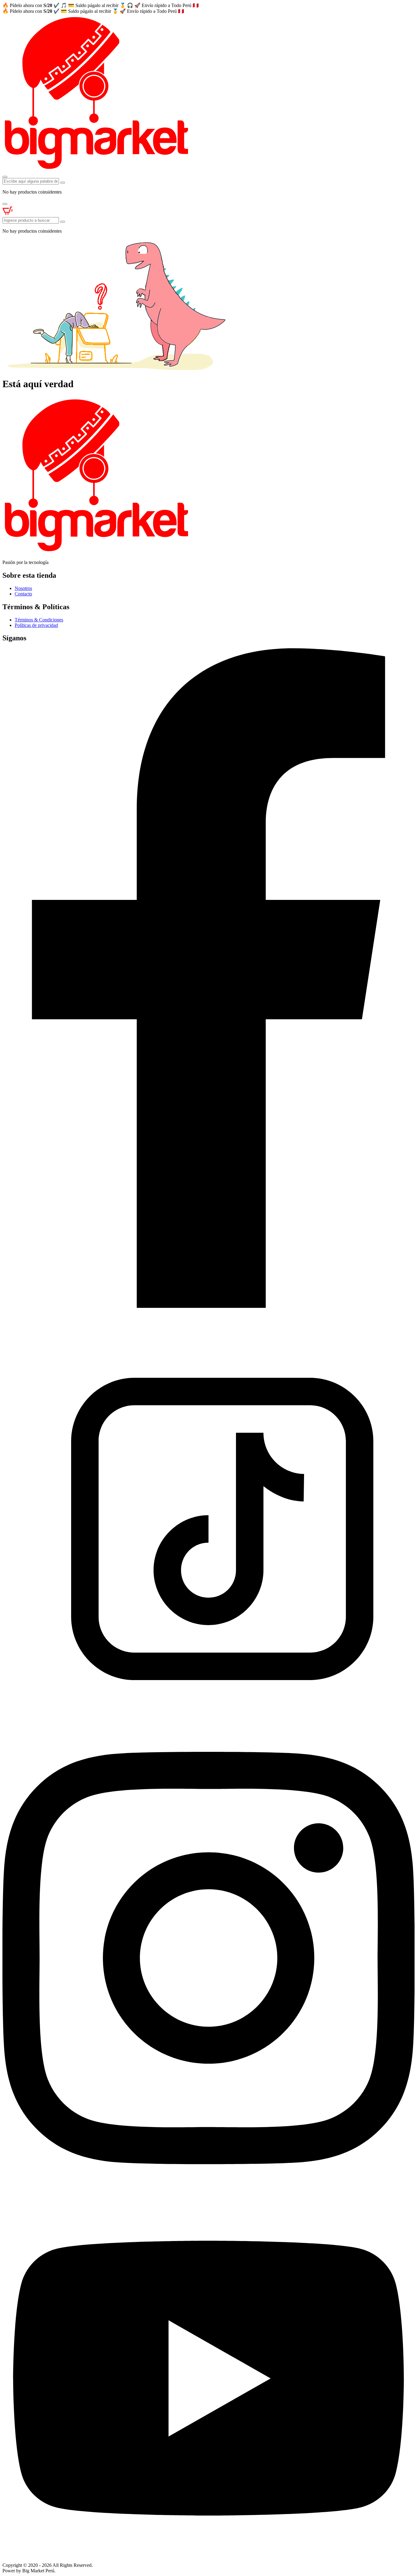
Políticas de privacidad (36, 625)
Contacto (23, 594)
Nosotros (23, 588)
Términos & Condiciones (39, 620)
